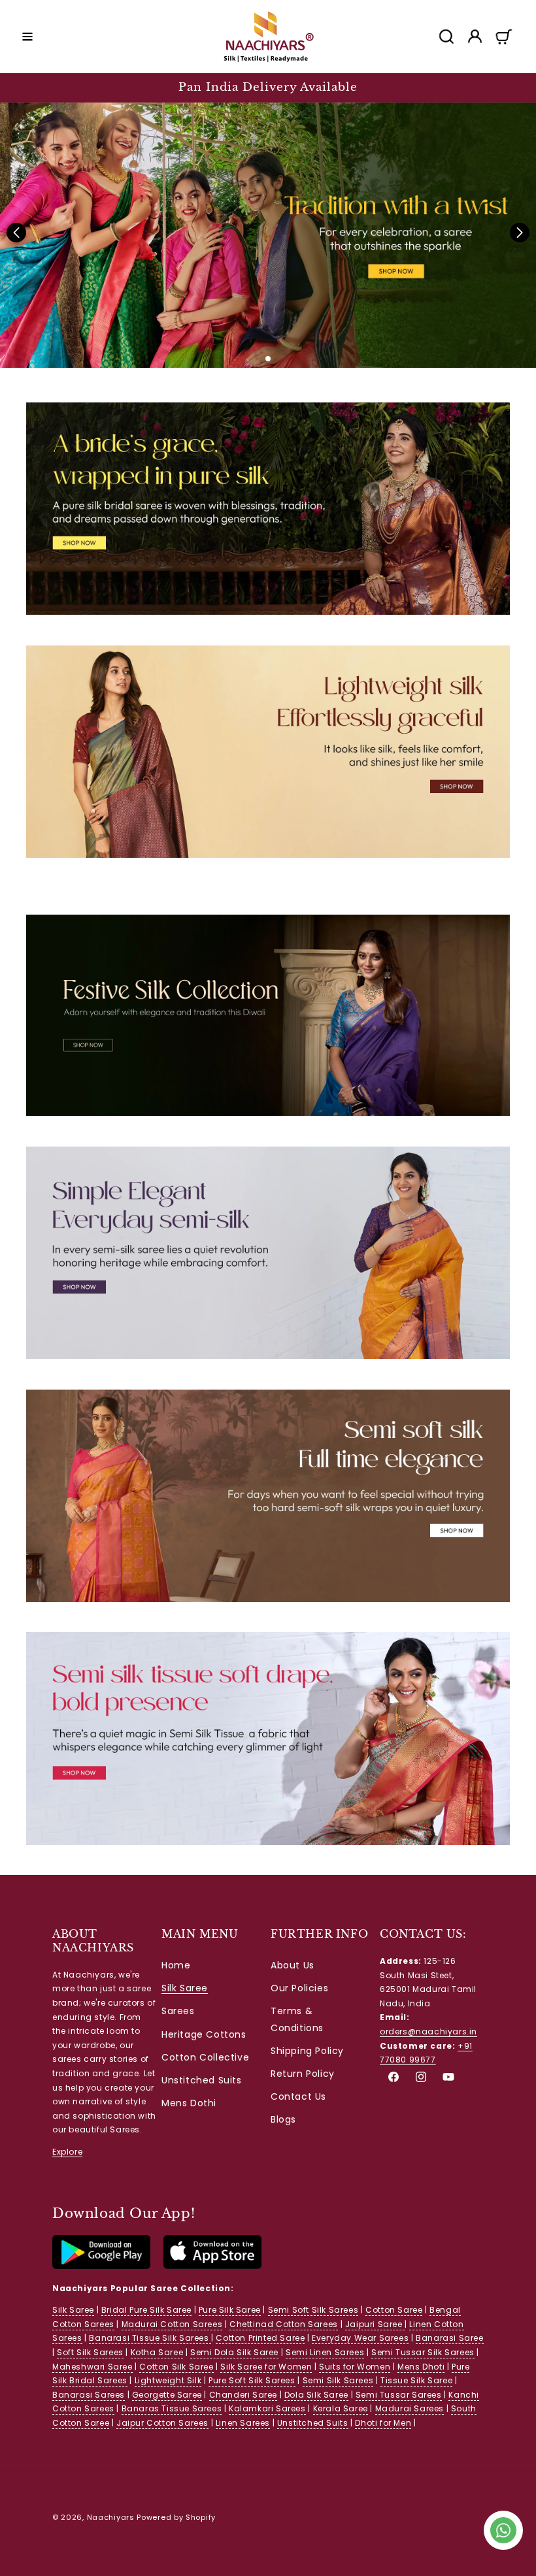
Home (176, 1965)
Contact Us (298, 2096)
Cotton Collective (205, 2057)
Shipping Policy (307, 2051)
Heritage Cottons (204, 2034)
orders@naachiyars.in (428, 2031)
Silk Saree (185, 1988)
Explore (67, 2152)
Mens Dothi (189, 2103)
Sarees (178, 2011)
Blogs (283, 2119)
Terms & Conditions (297, 2019)
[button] (27, 37)
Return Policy (303, 2074)
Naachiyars (111, 2517)
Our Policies (299, 1988)
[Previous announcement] (25, 88)
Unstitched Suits (202, 2080)
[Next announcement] (511, 88)
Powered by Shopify (176, 2517)
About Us (293, 1965)
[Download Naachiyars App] (101, 2266)
